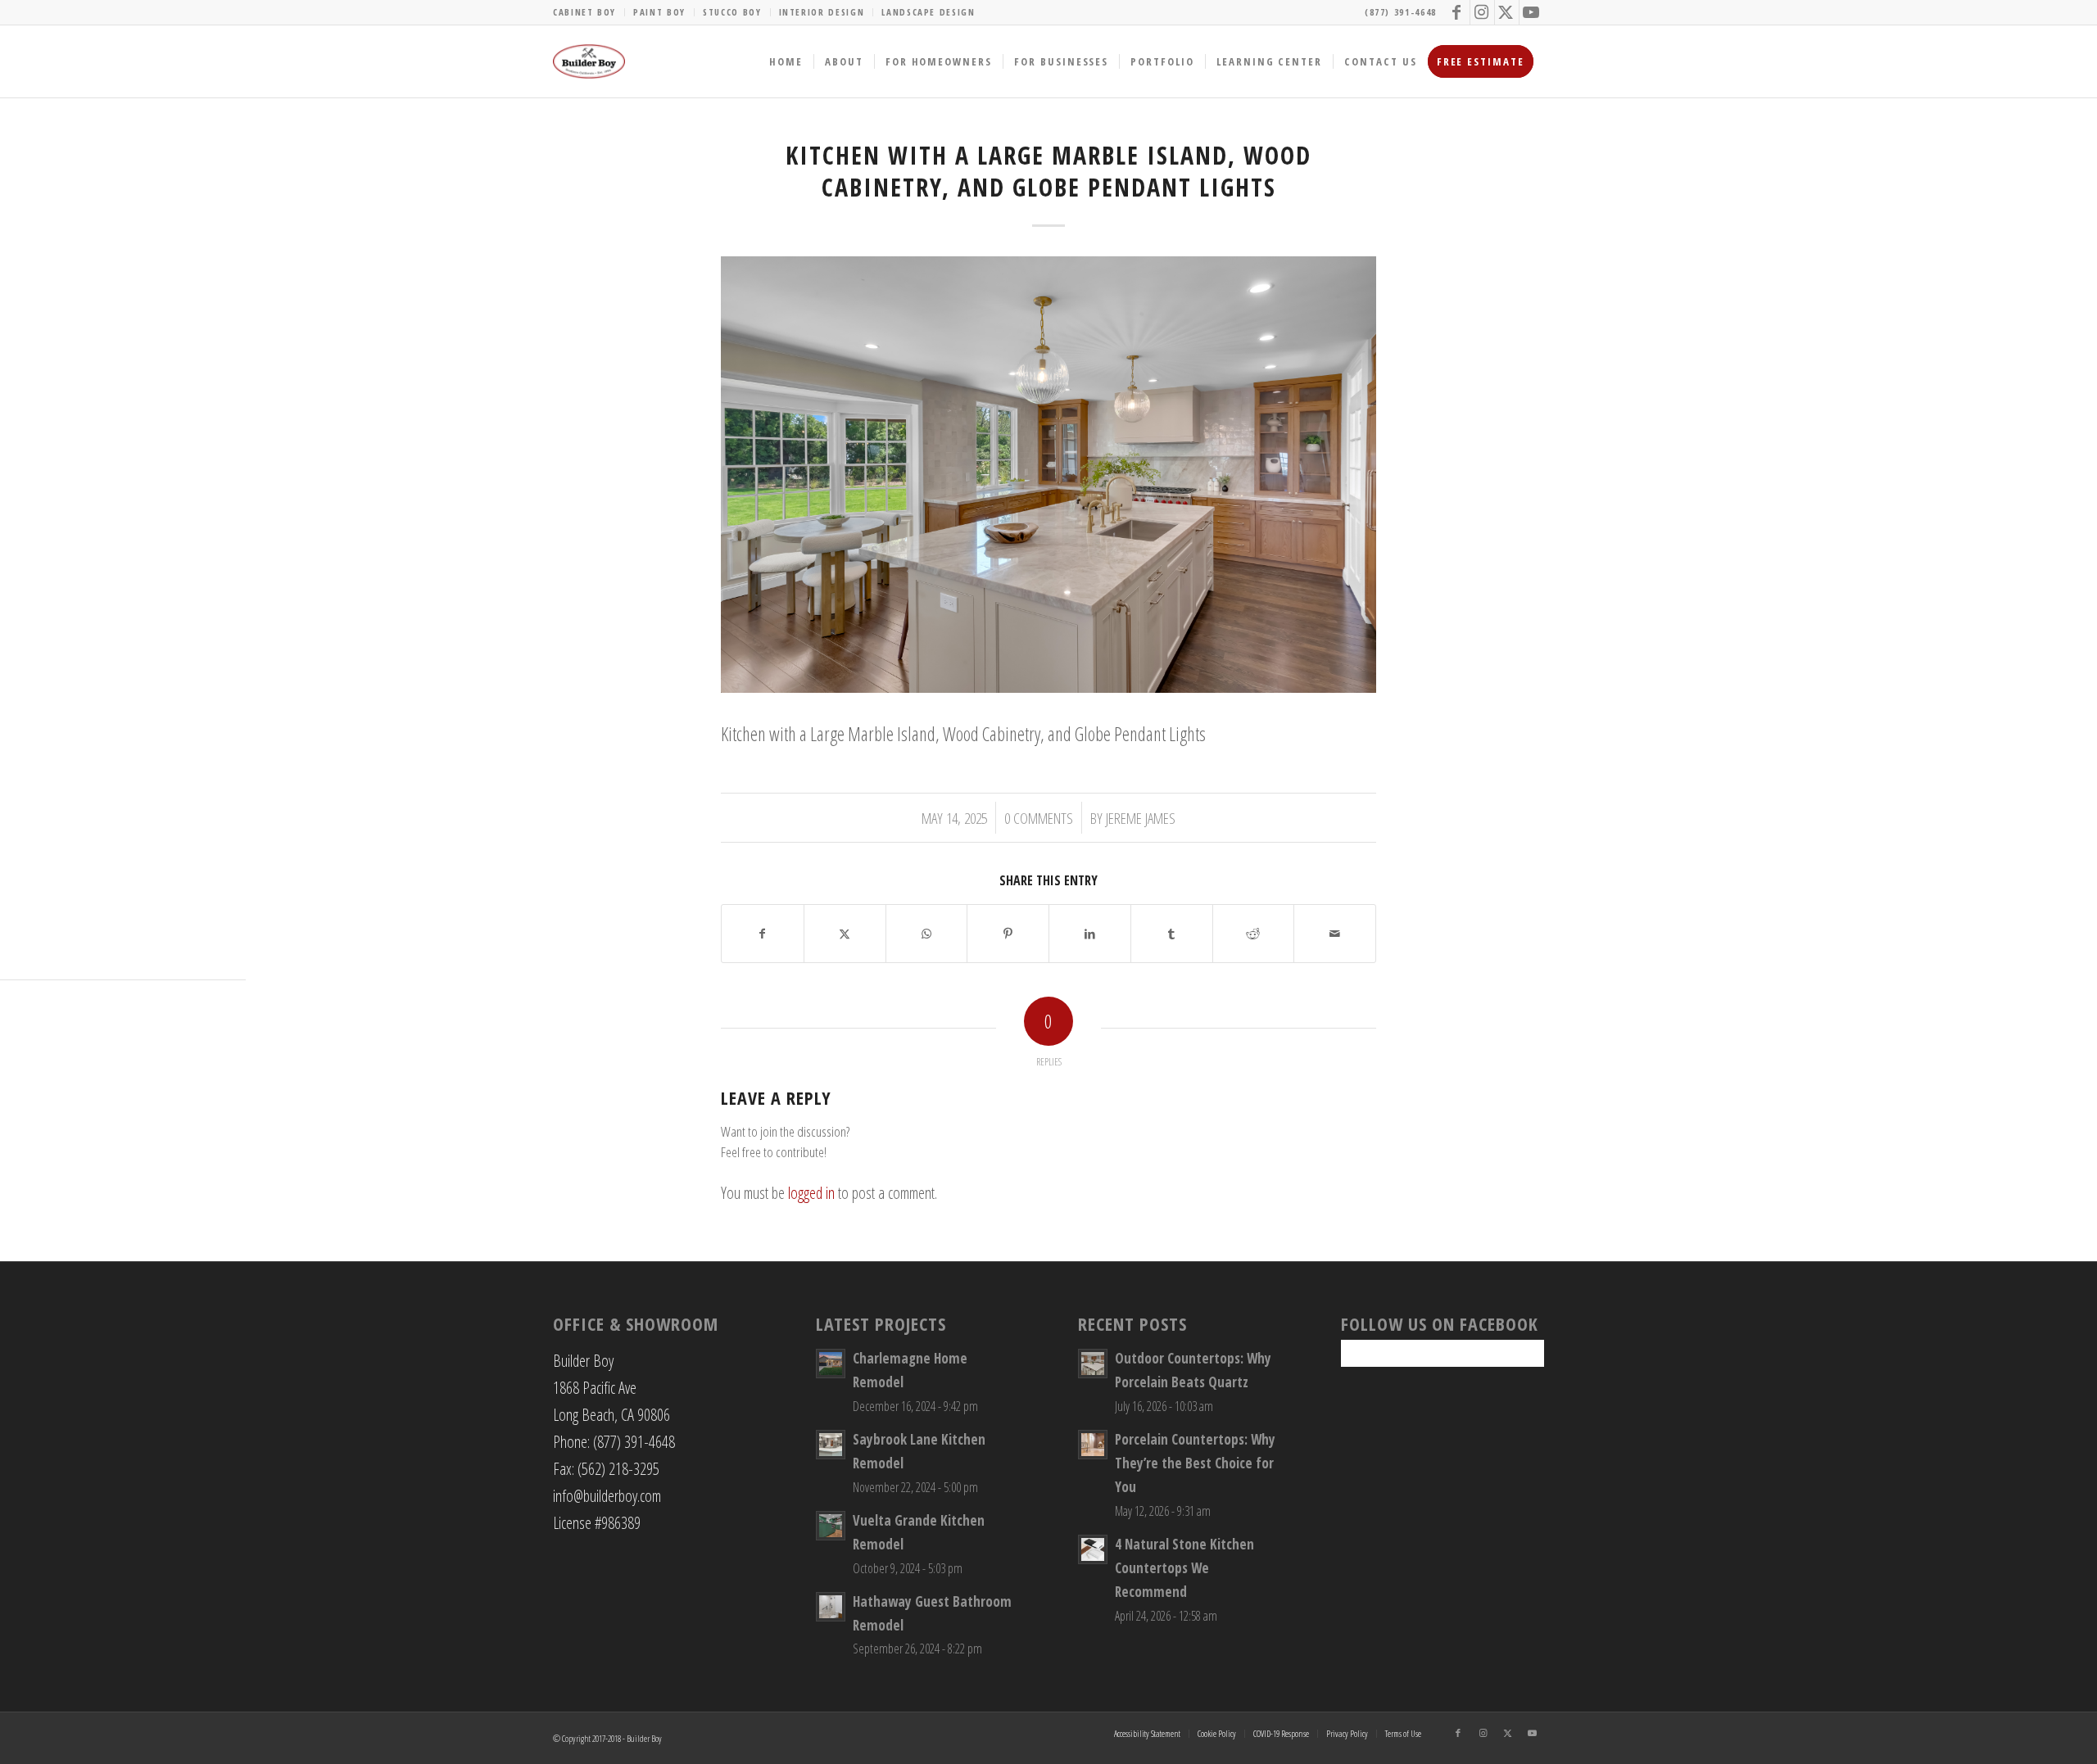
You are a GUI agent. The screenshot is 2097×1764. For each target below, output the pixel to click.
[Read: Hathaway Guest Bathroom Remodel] (831, 1607)
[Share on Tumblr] (1172, 934)
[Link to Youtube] (1532, 12)
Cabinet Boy (584, 12)
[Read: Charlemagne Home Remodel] (831, 1364)
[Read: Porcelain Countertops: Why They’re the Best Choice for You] (1093, 1445)
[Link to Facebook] (1458, 12)
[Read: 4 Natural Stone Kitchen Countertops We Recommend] (1093, 1549)
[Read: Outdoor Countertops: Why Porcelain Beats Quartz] (1093, 1364)
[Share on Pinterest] (1008, 934)
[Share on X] (845, 934)
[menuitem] (589, 12)
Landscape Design (928, 12)
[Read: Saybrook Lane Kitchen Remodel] (831, 1445)
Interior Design (822, 12)
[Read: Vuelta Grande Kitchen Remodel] (831, 1526)
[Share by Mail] (1335, 934)
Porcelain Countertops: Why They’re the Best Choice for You (1195, 1463)
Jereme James (1141, 818)
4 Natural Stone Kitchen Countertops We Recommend (1184, 1568)
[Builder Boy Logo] (589, 61)
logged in (811, 1193)
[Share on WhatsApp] (927, 934)
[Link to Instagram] (1482, 12)
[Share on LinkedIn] (1090, 934)
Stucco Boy (732, 12)
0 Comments (1039, 818)
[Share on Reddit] (1254, 934)
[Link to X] (1507, 12)
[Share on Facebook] (763, 934)
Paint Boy (659, 12)
